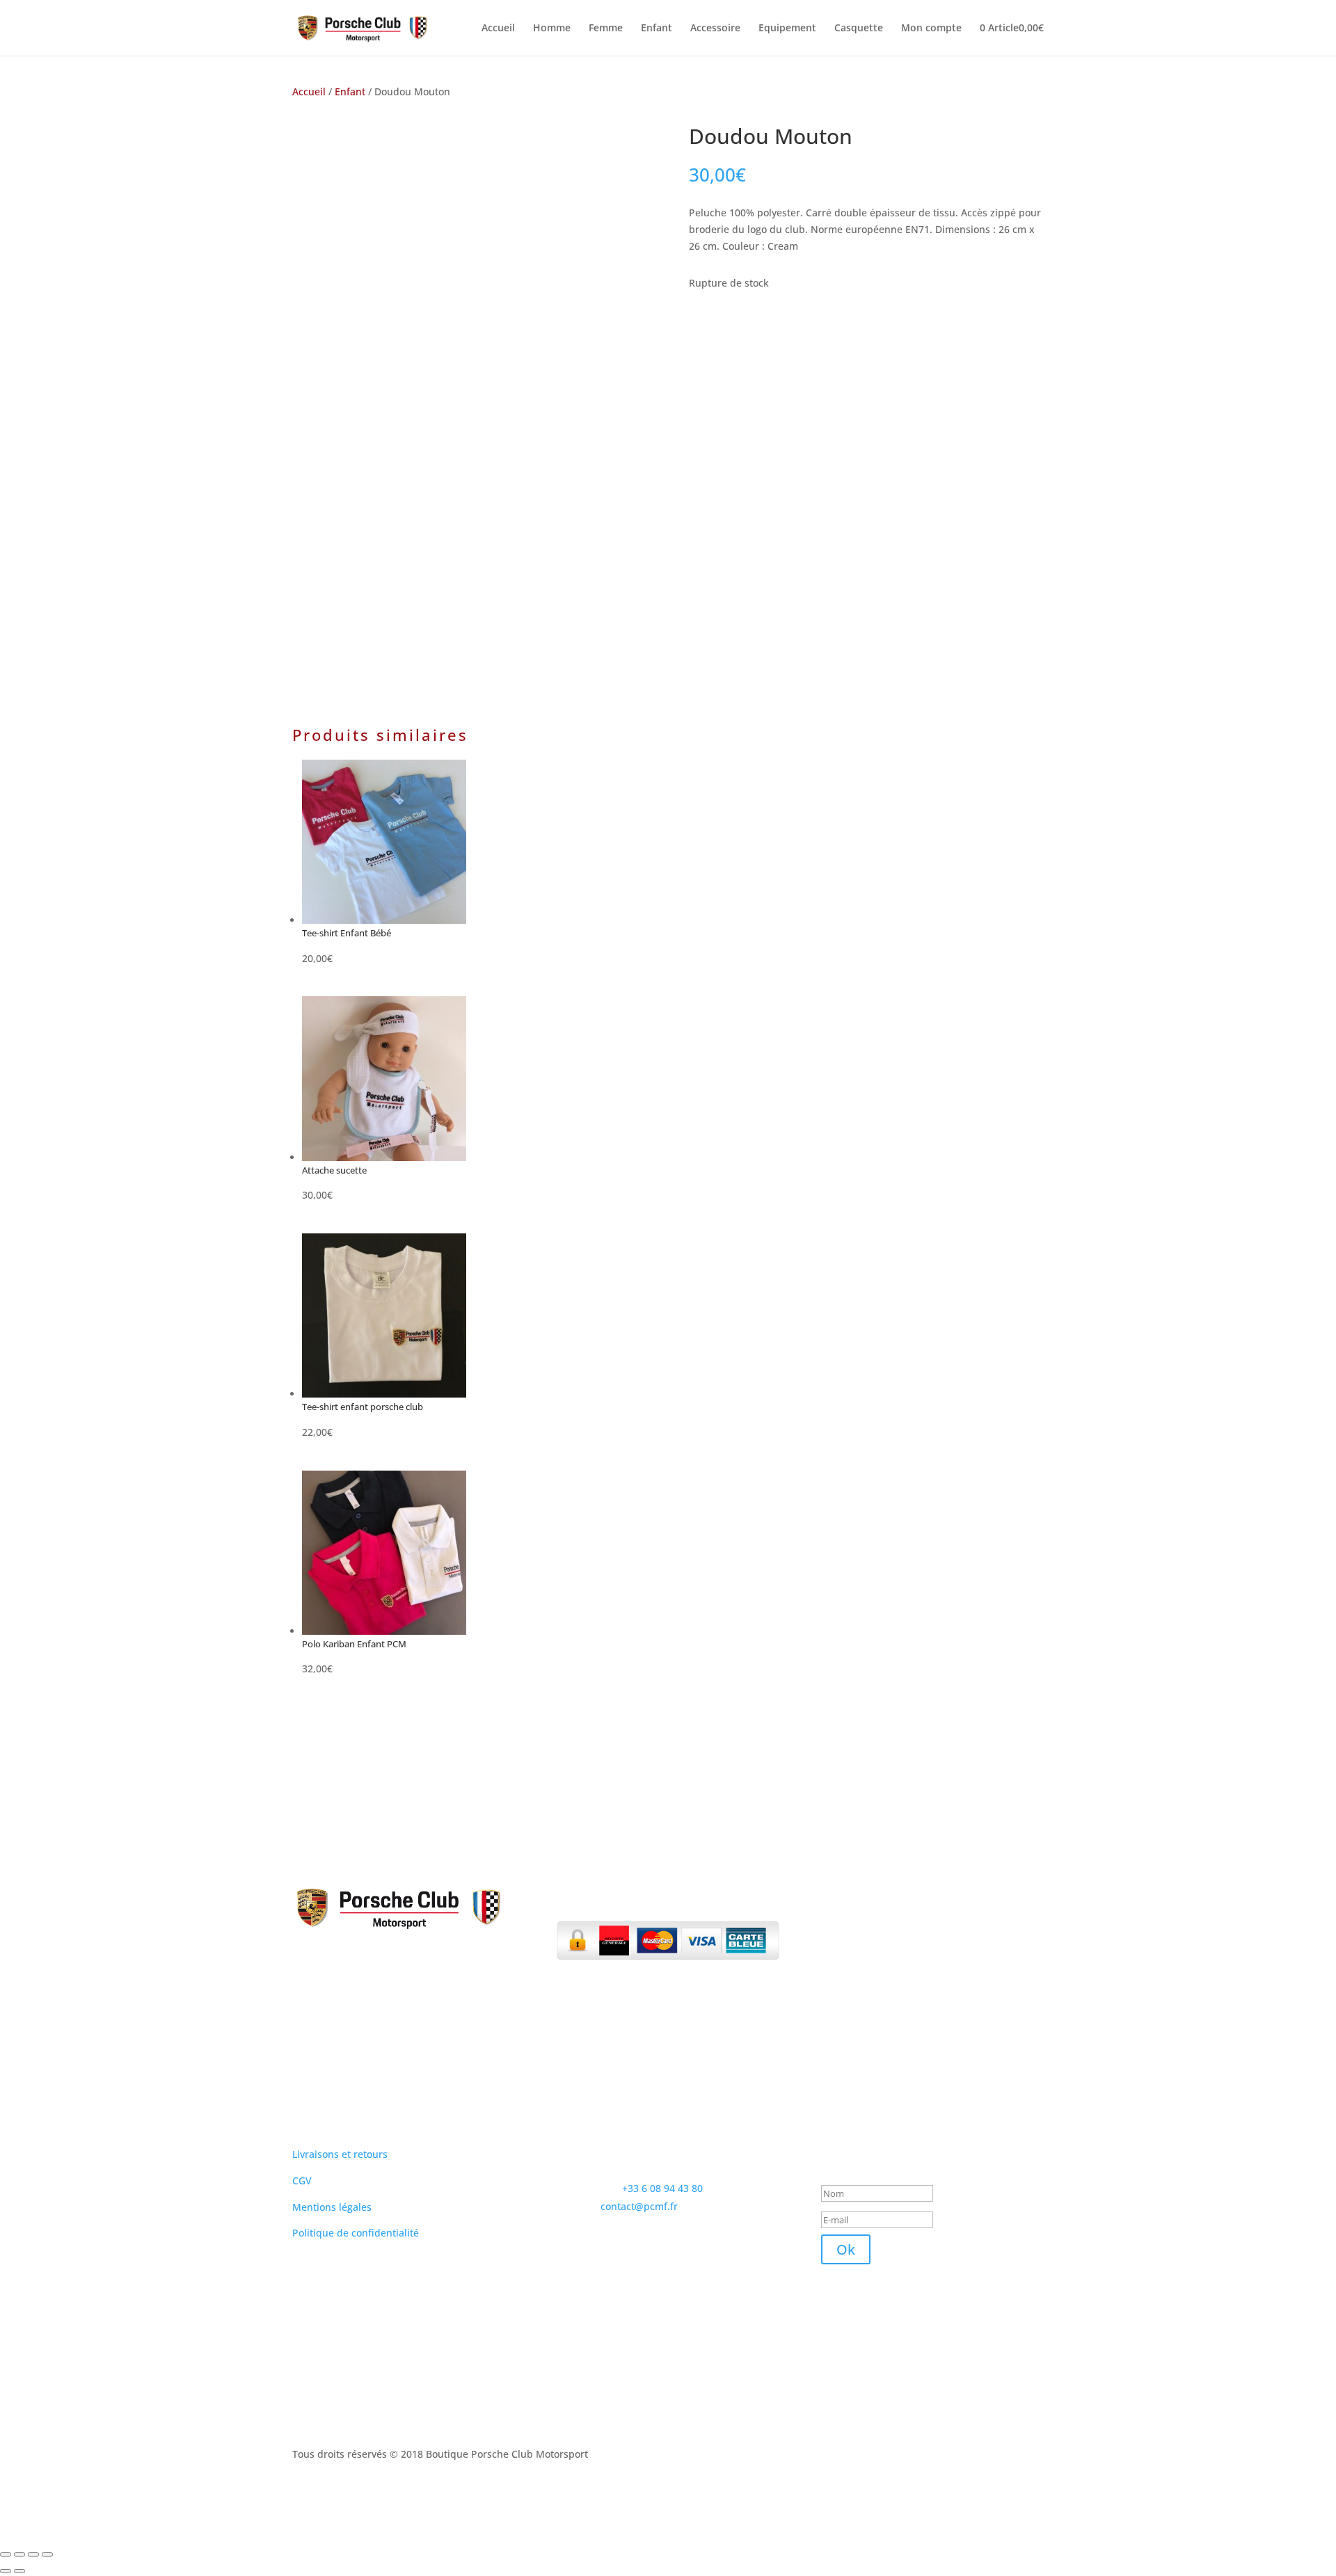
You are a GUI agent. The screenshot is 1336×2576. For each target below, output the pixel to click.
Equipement (787, 29)
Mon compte (931, 29)
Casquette (859, 29)
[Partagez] (33, 2554)
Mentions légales (332, 2207)
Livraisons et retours (340, 2154)
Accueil (498, 29)
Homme (552, 29)
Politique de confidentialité (356, 2233)
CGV (302, 2181)
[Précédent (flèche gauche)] (6, 2571)
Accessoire (715, 29)
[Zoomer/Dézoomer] (6, 2554)
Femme (606, 29)
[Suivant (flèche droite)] (19, 2571)
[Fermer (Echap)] (47, 2554)
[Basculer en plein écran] (19, 2554)
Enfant (657, 29)
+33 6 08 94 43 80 (662, 2188)
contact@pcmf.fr (639, 2206)
